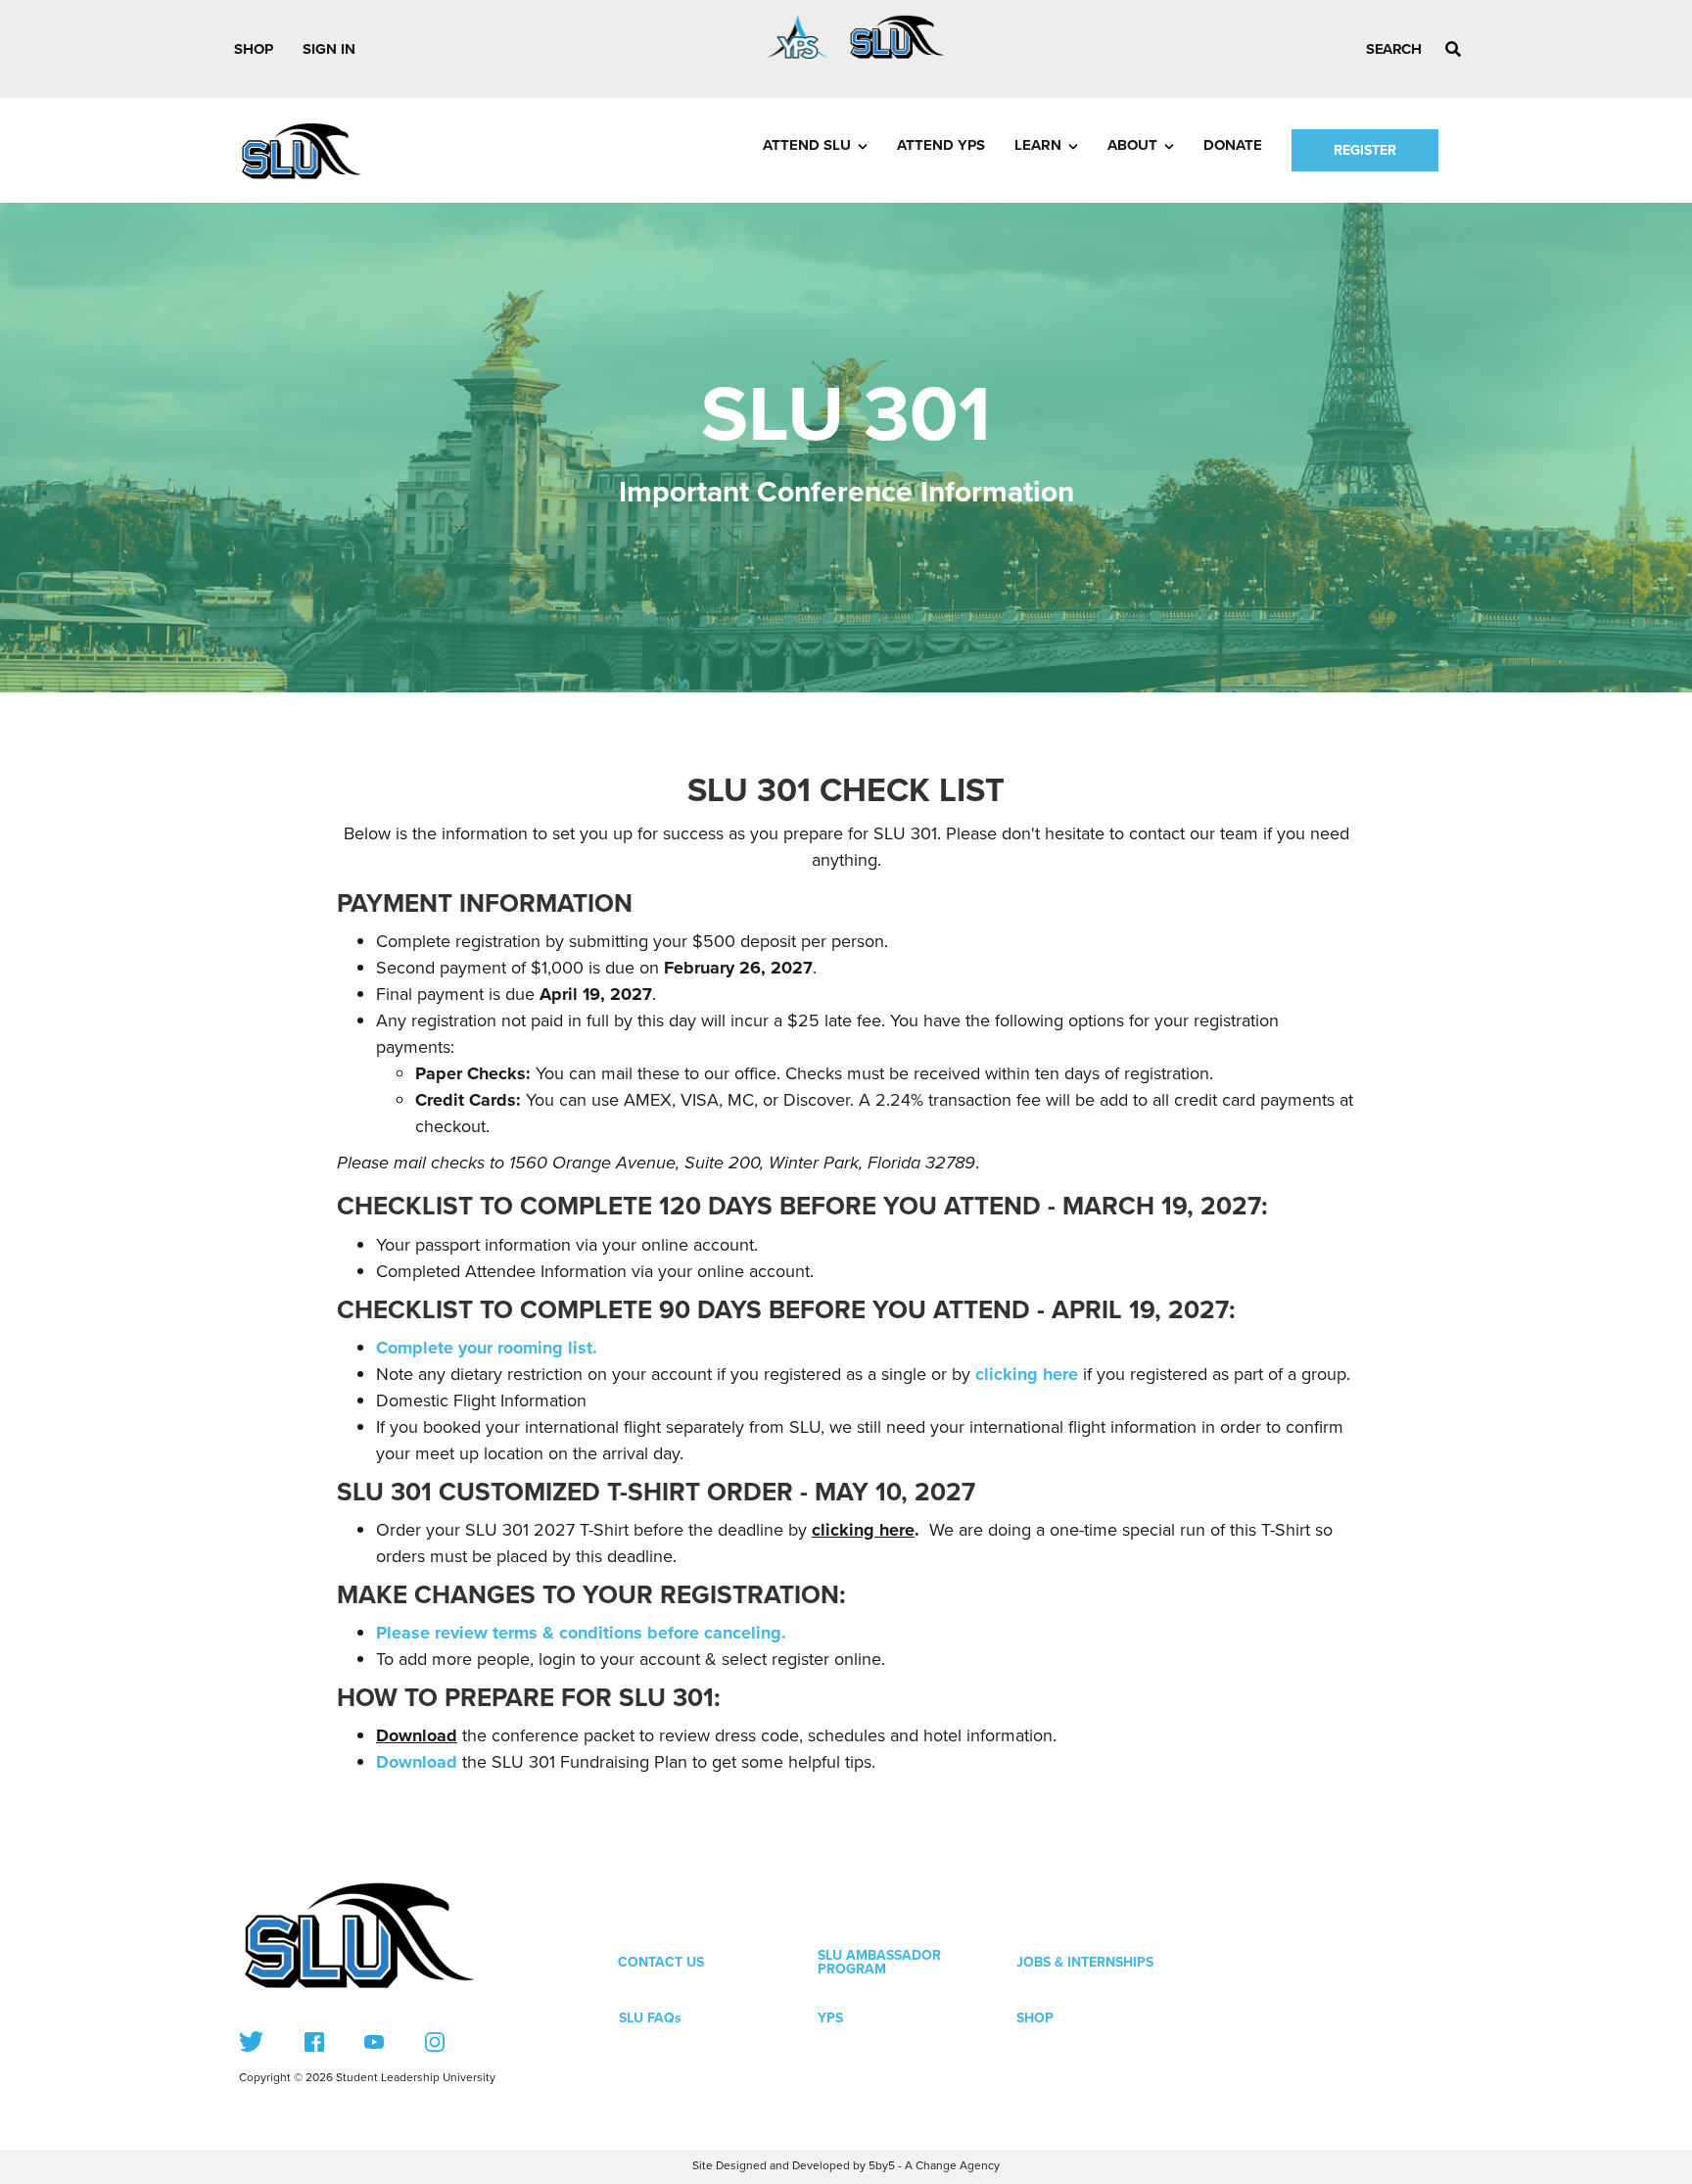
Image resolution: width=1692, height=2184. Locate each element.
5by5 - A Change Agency (934, 2166)
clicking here (863, 1530)
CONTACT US (661, 1962)
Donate (1233, 145)
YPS (830, 2018)
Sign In (329, 49)
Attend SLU (807, 145)
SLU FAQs (650, 2018)
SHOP (1035, 2018)
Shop (254, 49)
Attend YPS (941, 145)
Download (417, 1735)
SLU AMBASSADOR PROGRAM (879, 1962)
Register (1365, 150)
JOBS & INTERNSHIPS (1085, 1962)
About (1132, 145)
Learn (1038, 145)
